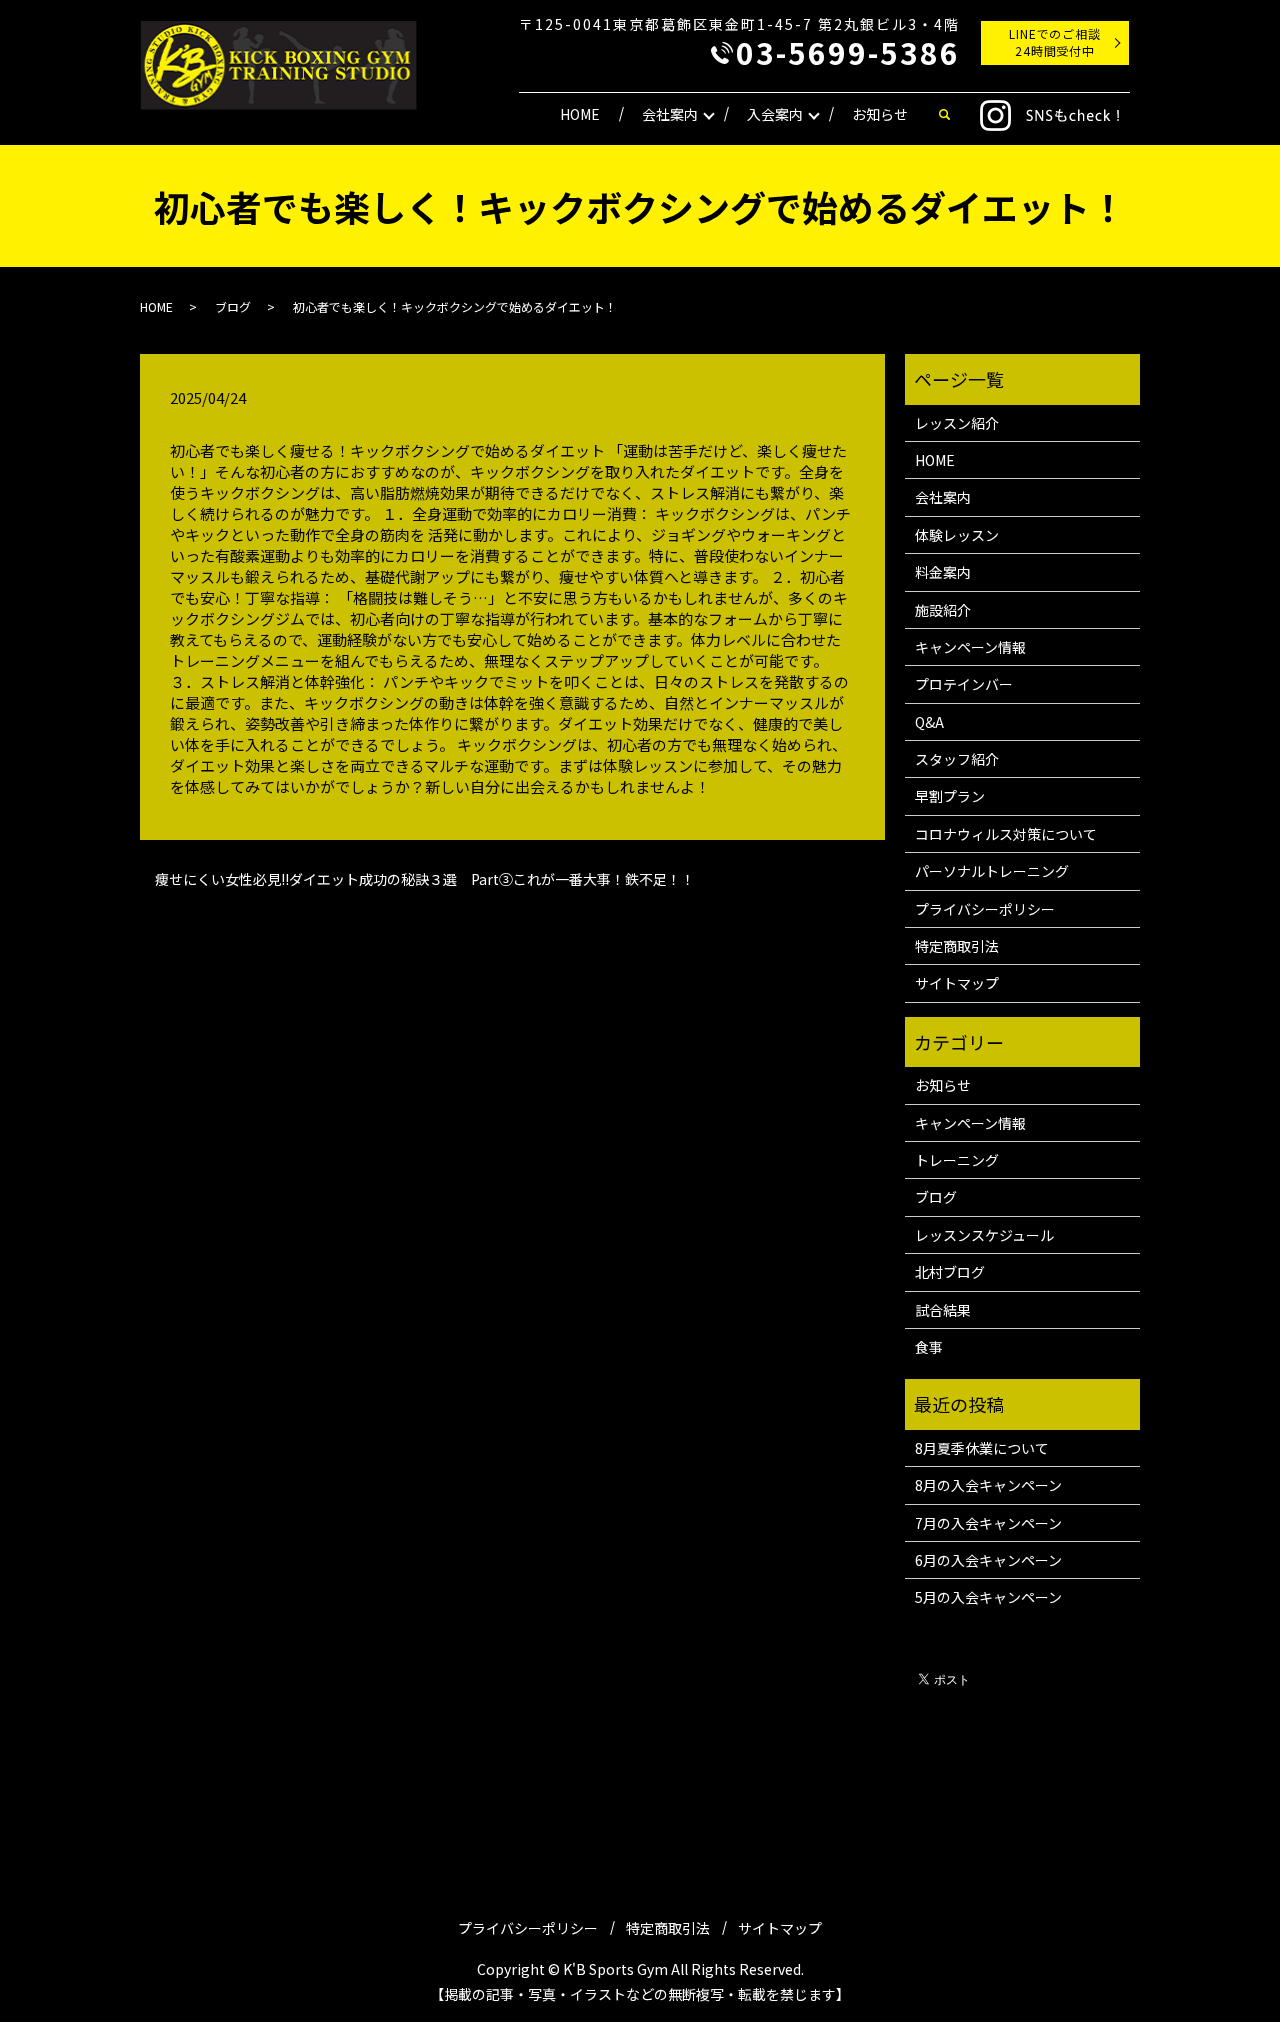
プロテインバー (964, 684)
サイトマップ (957, 983)
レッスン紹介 (957, 423)
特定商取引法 (957, 946)
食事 (929, 1347)
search (944, 115)
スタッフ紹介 (957, 759)
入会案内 (775, 114)
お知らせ (880, 114)
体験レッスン (957, 535)
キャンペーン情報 (970, 647)
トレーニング (957, 1160)
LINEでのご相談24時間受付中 (1055, 42)
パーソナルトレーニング (992, 871)
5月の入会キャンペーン (988, 1597)
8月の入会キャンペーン (988, 1485)
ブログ (233, 306)
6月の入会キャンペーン (988, 1560)
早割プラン (950, 796)
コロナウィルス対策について (1006, 834)
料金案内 (943, 572)
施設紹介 (943, 610)
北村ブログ (950, 1272)
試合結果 (943, 1310)
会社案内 (670, 114)
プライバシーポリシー (985, 909)
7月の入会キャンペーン (988, 1523)
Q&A (929, 722)
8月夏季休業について (982, 1448)
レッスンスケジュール (984, 1235)
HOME (580, 114)
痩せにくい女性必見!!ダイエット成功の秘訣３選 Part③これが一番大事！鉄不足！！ (425, 879)
